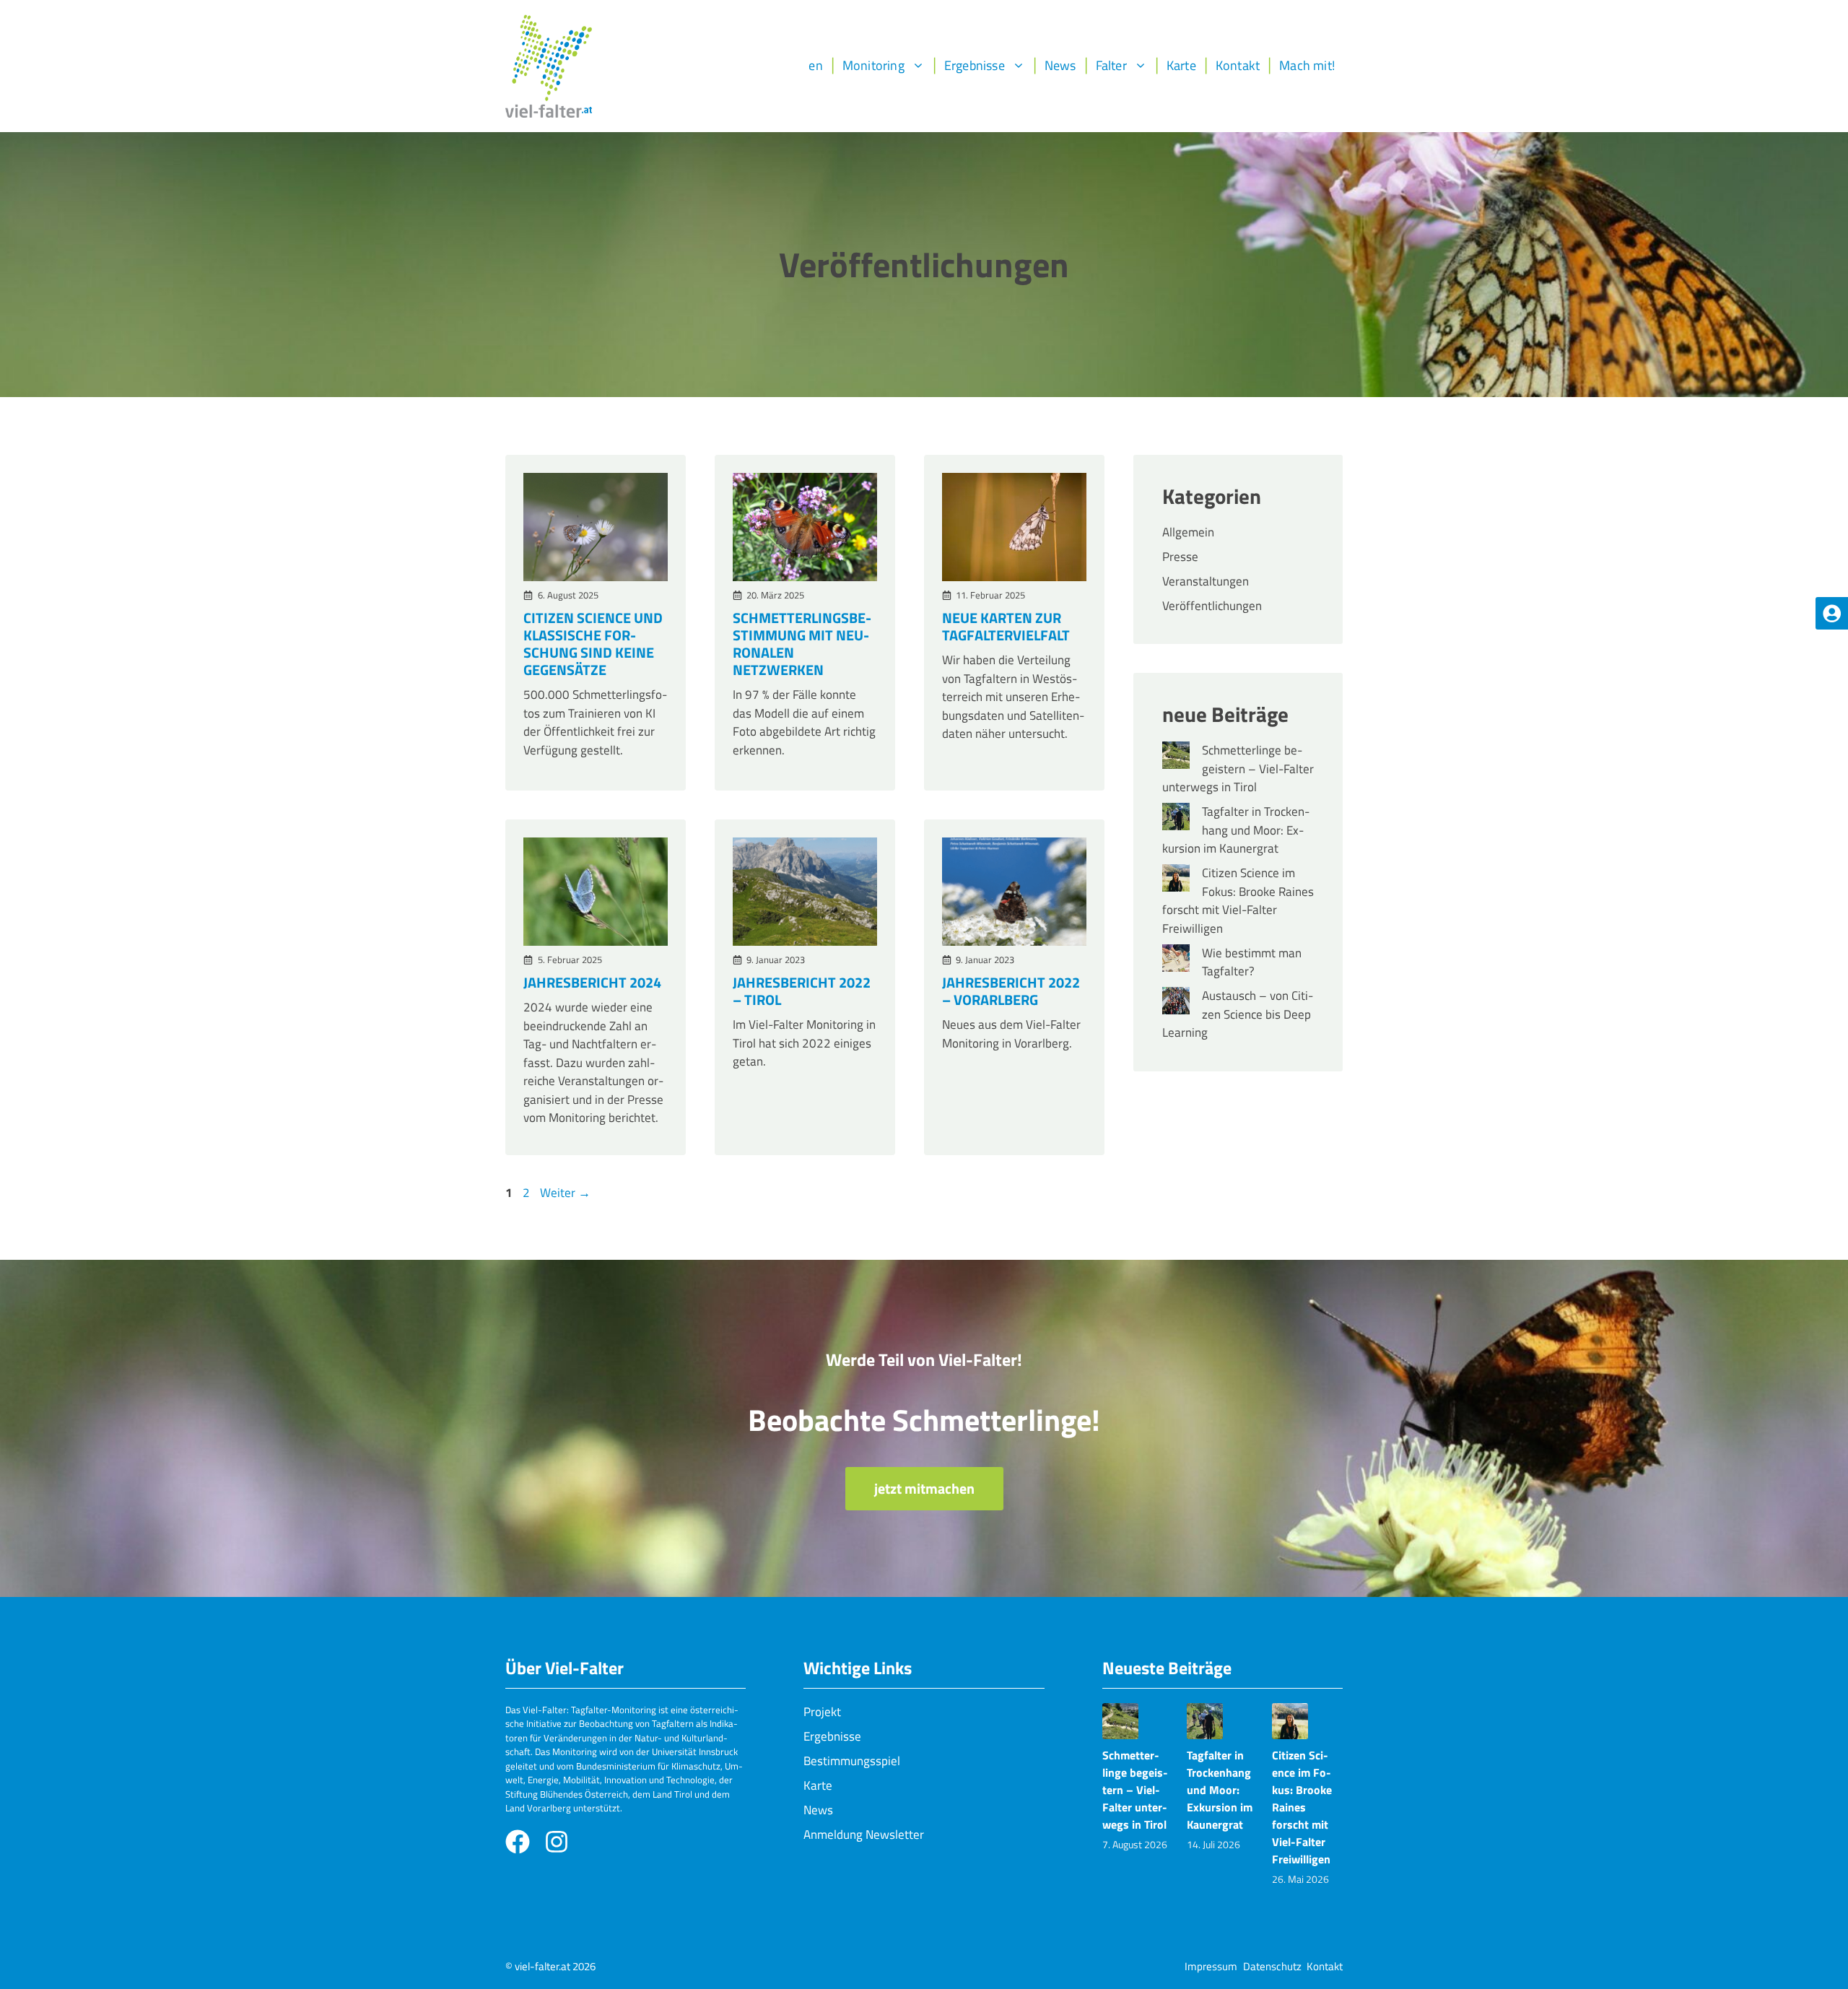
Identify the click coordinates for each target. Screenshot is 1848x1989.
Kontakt (1238, 65)
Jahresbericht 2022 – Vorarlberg (1011, 991)
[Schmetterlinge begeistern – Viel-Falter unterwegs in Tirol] (1176, 758)
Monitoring (873, 65)
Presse (1180, 557)
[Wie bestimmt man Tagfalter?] (1176, 961)
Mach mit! (1307, 65)
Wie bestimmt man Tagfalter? (1252, 962)
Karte (1181, 65)
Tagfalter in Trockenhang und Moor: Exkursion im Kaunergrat (1236, 830)
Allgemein (1188, 532)
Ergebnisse (975, 65)
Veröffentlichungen (1212, 606)
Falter (1111, 65)
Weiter (565, 1193)
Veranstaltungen (1206, 581)
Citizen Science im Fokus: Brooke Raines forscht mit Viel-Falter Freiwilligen (1238, 901)
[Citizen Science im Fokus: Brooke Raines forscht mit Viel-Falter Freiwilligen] (1176, 881)
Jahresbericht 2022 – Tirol (802, 991)
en (815, 65)
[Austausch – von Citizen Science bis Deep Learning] (1176, 1004)
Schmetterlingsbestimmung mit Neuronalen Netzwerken (802, 644)
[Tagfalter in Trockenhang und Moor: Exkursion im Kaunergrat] (1176, 819)
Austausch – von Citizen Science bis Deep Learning (1238, 1014)
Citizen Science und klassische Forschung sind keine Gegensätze (593, 644)
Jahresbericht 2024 (592, 982)
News (1060, 65)
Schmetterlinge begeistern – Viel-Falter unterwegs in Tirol (1238, 769)
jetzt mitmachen (924, 1488)
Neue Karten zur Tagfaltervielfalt (1006, 626)
